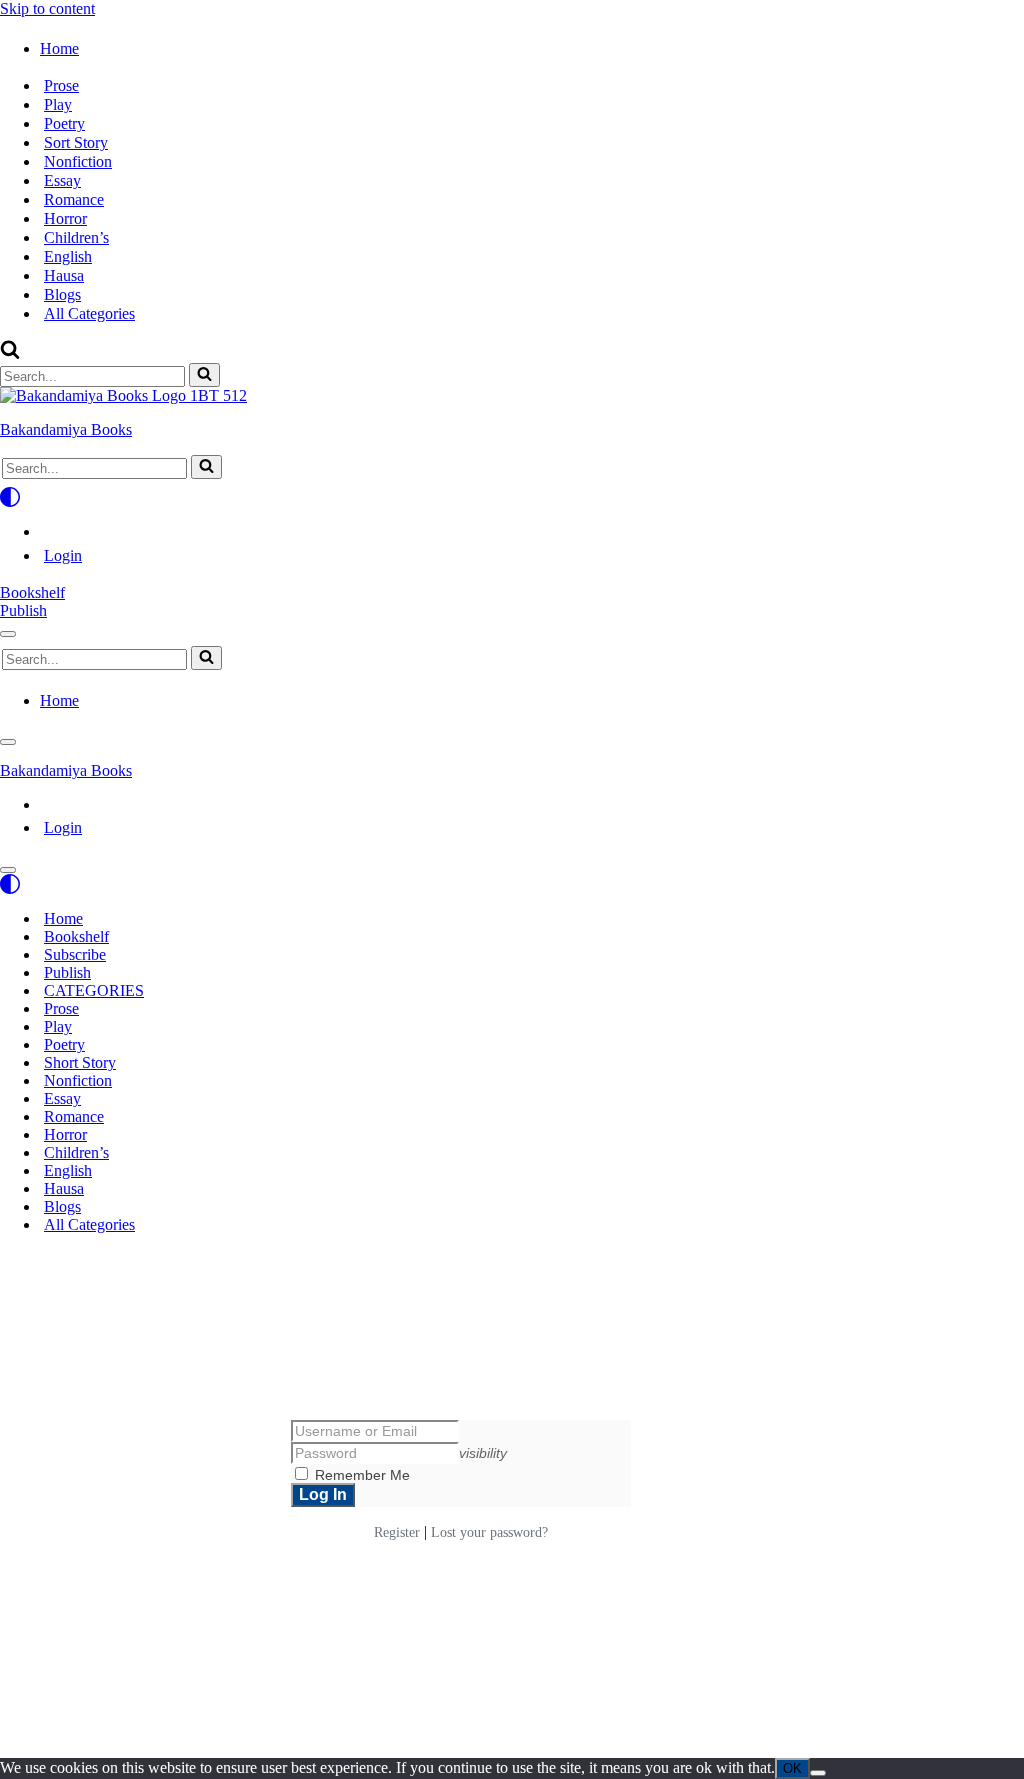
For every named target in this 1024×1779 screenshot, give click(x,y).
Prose (61, 85)
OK (792, 1768)
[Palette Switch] (512, 497)
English (68, 256)
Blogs (62, 294)
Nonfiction (78, 161)
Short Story (80, 1062)
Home (63, 918)
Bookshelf (32, 592)
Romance (74, 199)
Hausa (64, 275)
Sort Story (76, 142)
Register (397, 1532)
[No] (818, 1773)
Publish (23, 610)
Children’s (76, 237)
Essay (62, 180)
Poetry (64, 123)
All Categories (89, 313)
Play (58, 104)
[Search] (10, 353)
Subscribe (75, 954)
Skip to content (47, 8)
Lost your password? (489, 1532)
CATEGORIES (94, 990)
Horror (65, 218)
